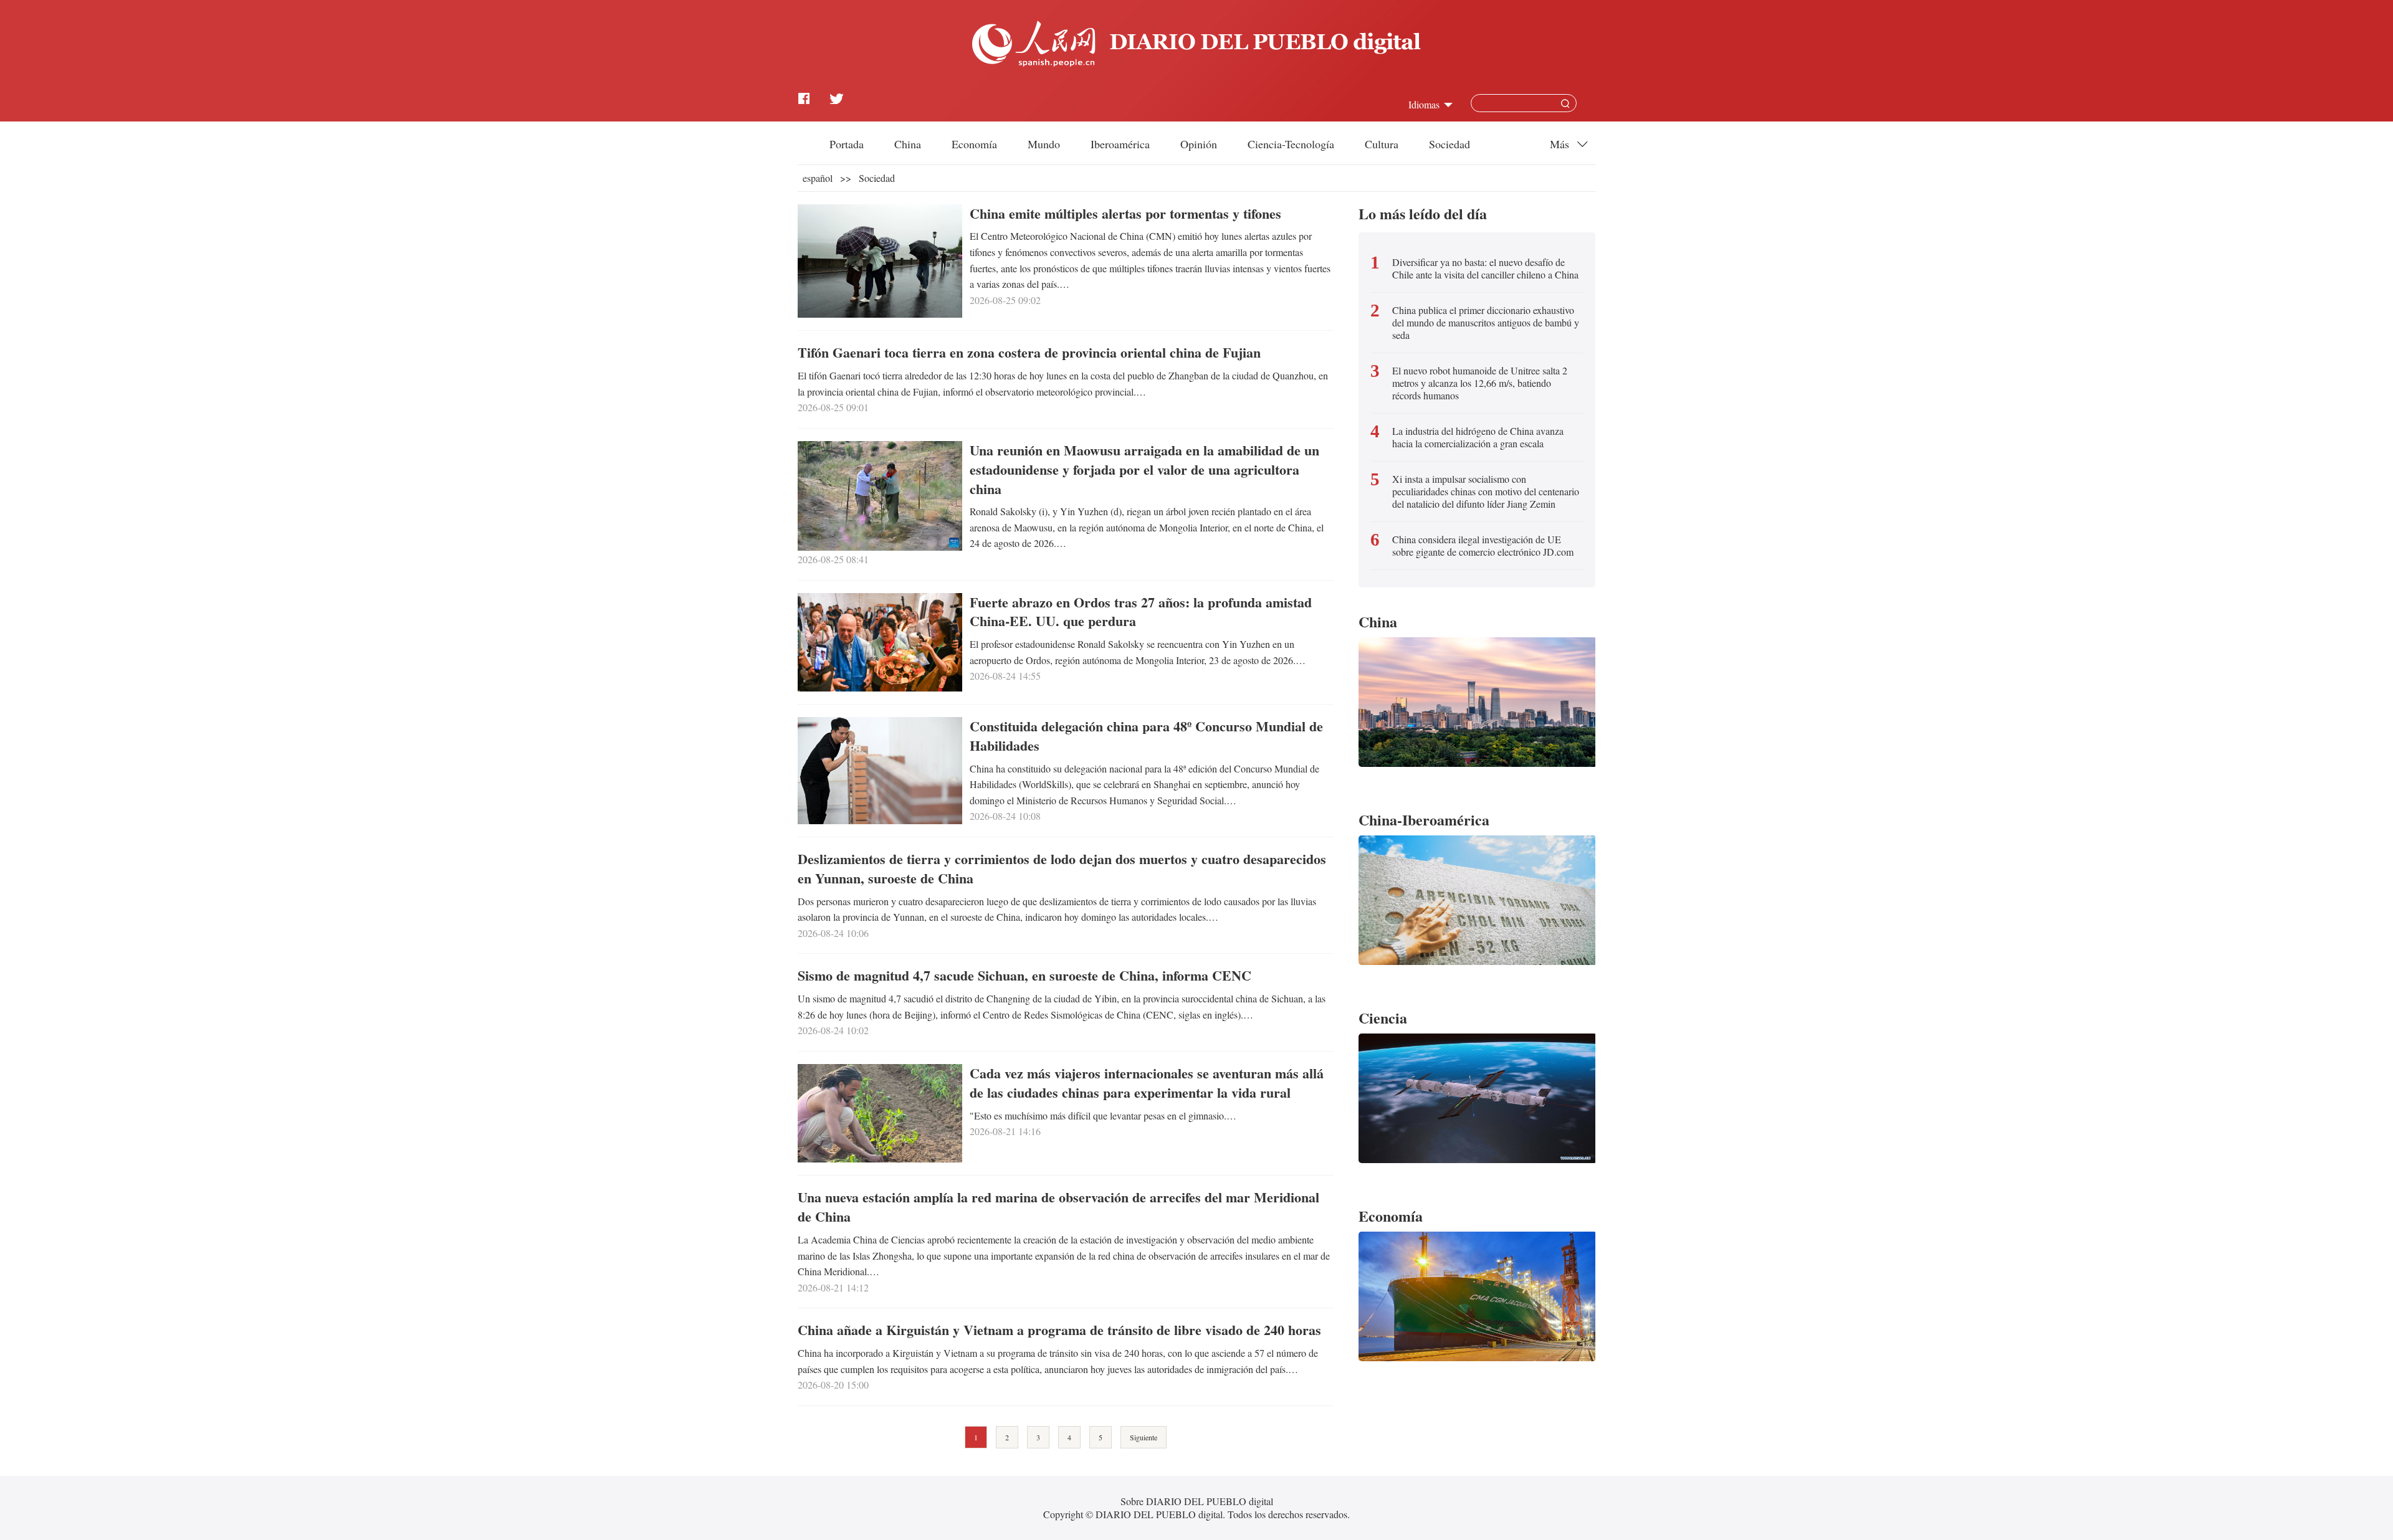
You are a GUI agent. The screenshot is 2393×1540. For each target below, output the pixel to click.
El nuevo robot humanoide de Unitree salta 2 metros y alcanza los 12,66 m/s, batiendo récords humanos (1480, 383)
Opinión (1199, 144)
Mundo (1044, 144)
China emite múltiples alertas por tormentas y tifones (1125, 213)
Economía (974, 144)
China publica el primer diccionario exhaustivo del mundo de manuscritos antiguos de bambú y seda (1486, 323)
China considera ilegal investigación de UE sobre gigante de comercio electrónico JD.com (1483, 546)
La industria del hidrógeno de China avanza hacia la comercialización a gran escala (1478, 437)
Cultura (1382, 144)
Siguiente (1144, 1437)
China (908, 144)
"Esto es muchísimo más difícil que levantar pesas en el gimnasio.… (1103, 1115)
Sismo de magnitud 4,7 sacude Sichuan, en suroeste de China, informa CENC (1025, 975)
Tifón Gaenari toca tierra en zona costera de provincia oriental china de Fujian (1029, 352)
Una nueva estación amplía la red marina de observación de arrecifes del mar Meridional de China (1058, 1207)
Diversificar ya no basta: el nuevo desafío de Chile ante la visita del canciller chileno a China (1485, 269)
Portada (847, 144)
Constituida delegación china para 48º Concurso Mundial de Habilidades (1146, 736)
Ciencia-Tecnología (1291, 144)
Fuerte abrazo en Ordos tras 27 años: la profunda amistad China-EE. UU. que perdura (1141, 612)
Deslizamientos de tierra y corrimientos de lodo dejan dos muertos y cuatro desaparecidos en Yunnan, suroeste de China (1062, 868)
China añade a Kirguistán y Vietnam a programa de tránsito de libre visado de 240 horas (1059, 1330)
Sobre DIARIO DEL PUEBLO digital (1197, 1501)
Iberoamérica (1120, 144)
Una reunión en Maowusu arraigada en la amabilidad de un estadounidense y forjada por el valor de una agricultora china (1144, 469)
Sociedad (1450, 144)
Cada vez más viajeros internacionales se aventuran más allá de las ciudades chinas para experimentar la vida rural (1147, 1083)
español (818, 178)
